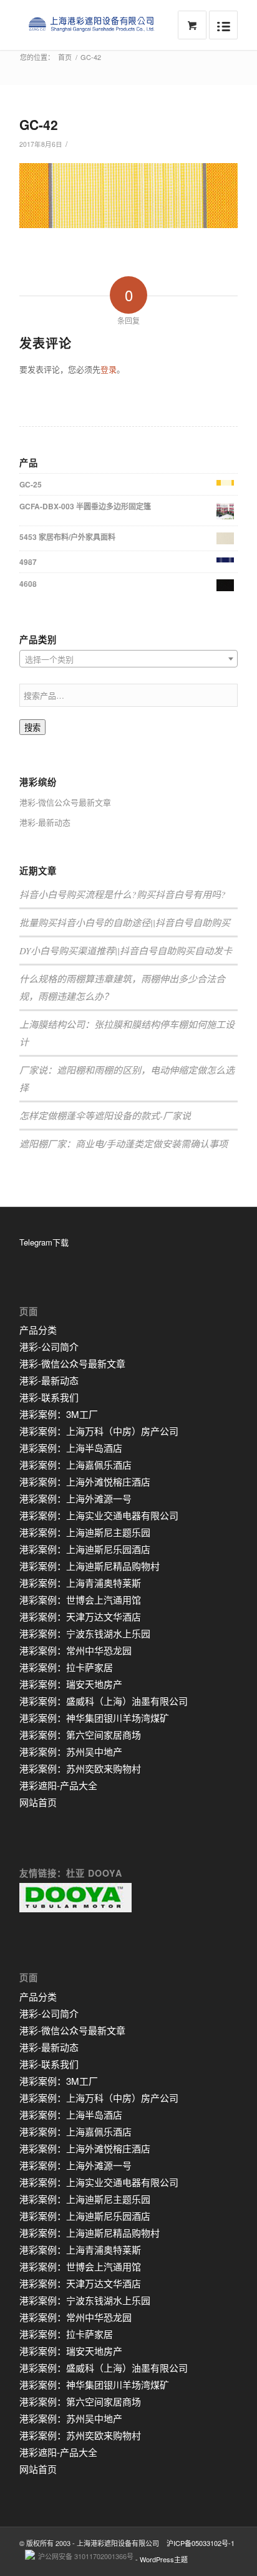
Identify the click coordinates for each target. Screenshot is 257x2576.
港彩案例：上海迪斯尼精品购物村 (90, 1566)
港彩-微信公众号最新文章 (65, 802)
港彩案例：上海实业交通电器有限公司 (99, 1515)
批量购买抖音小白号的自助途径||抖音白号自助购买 (125, 922)
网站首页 (38, 1802)
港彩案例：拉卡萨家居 (66, 1667)
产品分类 (38, 1330)
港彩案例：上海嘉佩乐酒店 (75, 1465)
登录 (109, 369)
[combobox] (128, 659)
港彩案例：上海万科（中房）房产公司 (99, 1431)
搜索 (32, 728)
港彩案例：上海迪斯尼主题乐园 (85, 1532)
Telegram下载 (44, 1242)
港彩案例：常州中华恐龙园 (75, 1650)
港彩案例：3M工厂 (59, 1414)
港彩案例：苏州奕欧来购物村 (80, 1768)
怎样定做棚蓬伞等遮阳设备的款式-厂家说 (105, 1116)
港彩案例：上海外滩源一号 (75, 1498)
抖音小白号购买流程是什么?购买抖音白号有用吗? (123, 894)
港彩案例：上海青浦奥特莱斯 (80, 1583)
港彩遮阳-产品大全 (58, 1785)
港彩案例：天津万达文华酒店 (80, 1616)
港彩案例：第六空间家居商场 (80, 1735)
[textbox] (128, 659)
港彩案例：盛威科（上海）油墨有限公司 (104, 1701)
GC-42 (39, 124)
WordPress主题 (164, 2559)
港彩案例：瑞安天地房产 (71, 1684)
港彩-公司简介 (49, 1346)
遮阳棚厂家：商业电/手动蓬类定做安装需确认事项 (124, 1144)
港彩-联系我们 (49, 1397)
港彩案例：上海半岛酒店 (71, 1448)
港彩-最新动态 (45, 822)
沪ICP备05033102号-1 (201, 2543)
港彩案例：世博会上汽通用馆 (80, 1600)
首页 (65, 57)
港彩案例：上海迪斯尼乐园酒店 (85, 1549)
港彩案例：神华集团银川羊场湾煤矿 (94, 1718)
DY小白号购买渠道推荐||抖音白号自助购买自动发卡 (126, 951)
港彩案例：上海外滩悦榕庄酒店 (85, 1481)
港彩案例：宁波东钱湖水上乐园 (85, 1633)
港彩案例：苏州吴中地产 (71, 1751)
